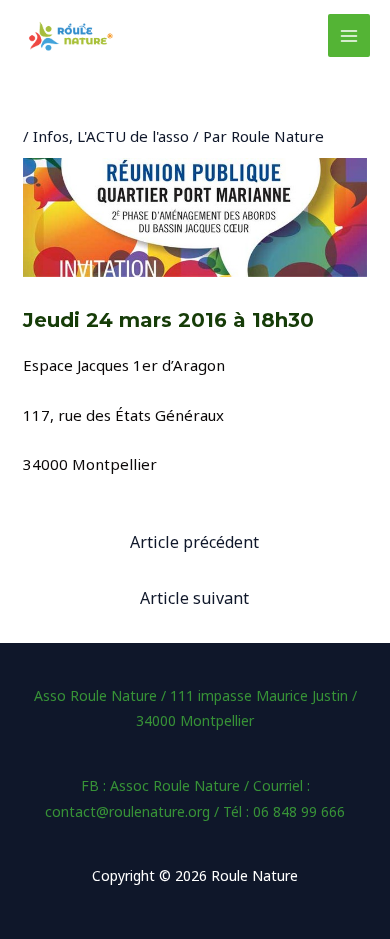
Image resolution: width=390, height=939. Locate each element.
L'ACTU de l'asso (133, 136)
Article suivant (194, 598)
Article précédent (194, 542)
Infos (51, 136)
